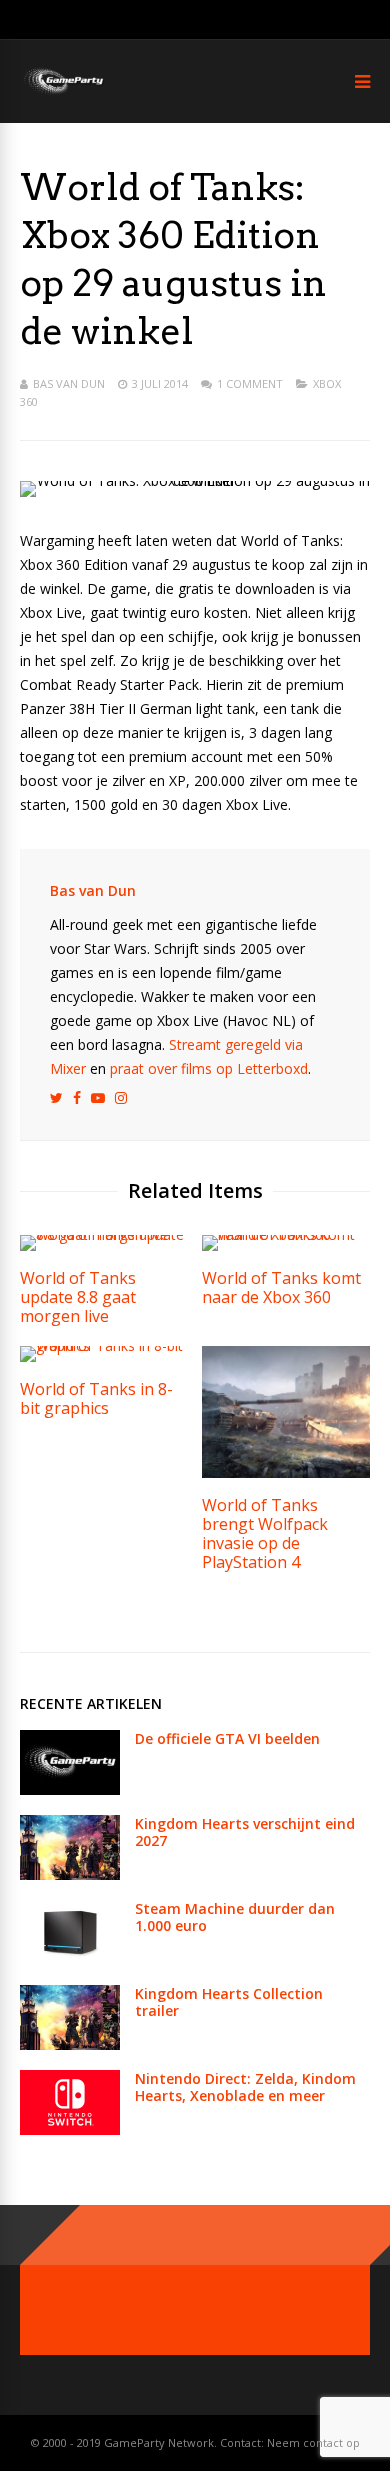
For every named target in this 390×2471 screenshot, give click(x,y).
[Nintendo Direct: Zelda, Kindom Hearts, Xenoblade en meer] (70, 2129)
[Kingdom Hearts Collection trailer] (70, 2044)
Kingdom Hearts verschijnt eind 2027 (245, 1832)
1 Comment (250, 383)
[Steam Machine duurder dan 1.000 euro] (70, 1959)
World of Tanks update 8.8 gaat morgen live (78, 1297)
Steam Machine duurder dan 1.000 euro (235, 1917)
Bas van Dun (69, 383)
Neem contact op (313, 2442)
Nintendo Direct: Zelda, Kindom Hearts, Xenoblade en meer (245, 2087)
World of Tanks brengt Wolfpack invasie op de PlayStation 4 (265, 1533)
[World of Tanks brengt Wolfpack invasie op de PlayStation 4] (286, 1472)
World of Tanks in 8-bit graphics (96, 1398)
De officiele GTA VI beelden (227, 1738)
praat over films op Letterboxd (209, 1068)
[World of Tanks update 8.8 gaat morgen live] (104, 1234)
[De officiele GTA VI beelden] (70, 1789)
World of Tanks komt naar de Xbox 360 (281, 1287)
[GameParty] (62, 92)
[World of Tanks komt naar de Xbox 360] (286, 1234)
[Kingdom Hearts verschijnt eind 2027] (70, 1874)
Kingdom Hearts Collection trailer (229, 2002)
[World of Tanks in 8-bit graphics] (104, 1345)
